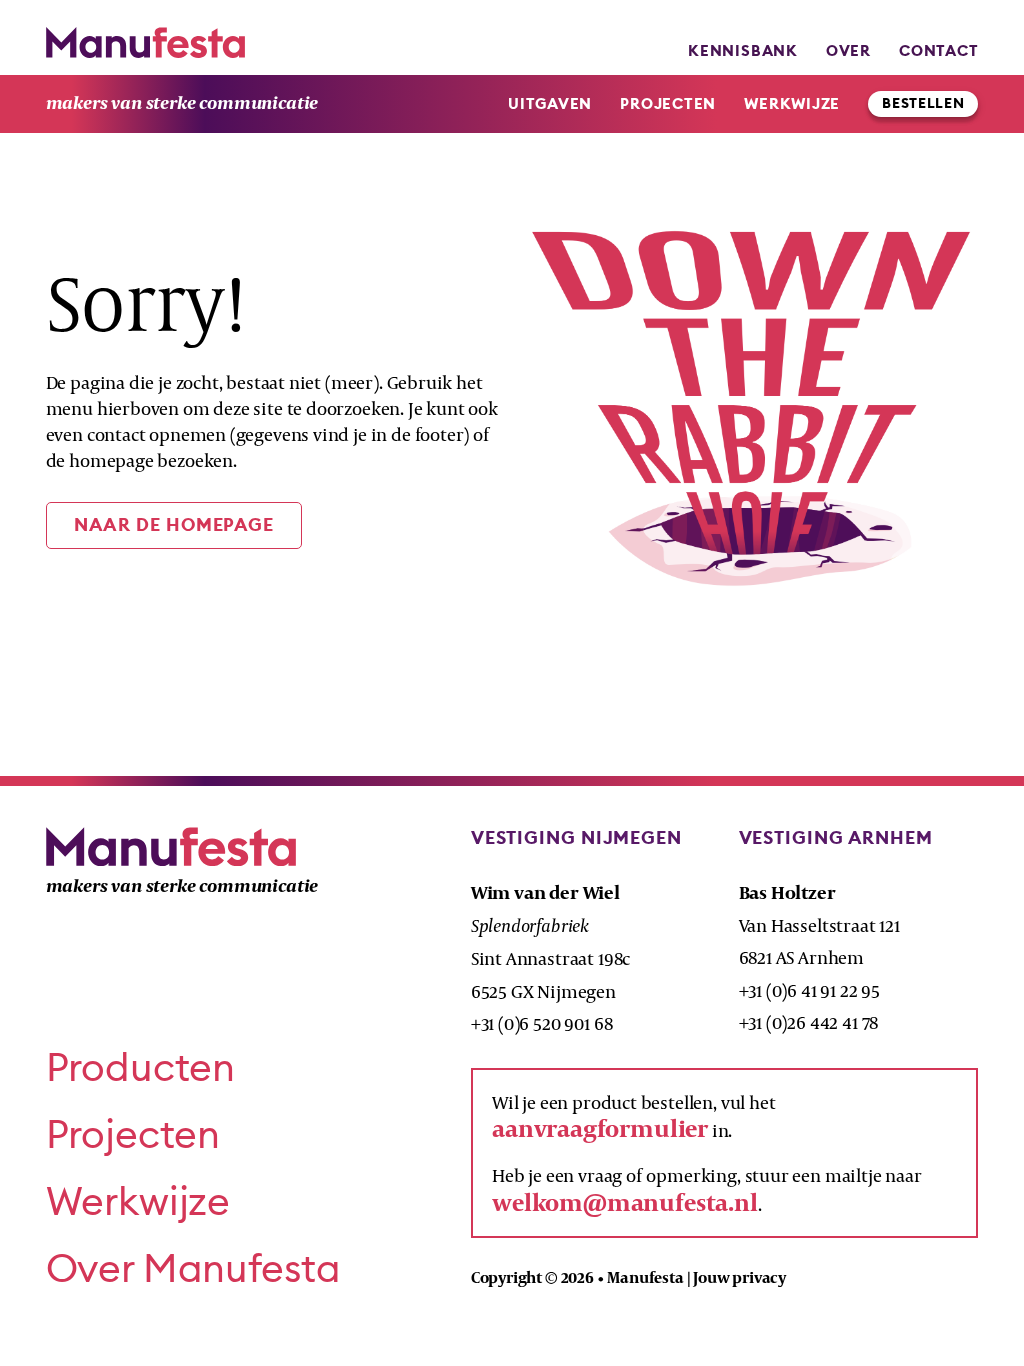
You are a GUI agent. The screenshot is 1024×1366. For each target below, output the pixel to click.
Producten (140, 1067)
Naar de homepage (174, 524)
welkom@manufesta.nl (625, 1202)
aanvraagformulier (600, 1128)
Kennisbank (743, 50)
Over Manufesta (193, 1268)
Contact (938, 50)
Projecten (668, 103)
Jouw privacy (739, 1277)
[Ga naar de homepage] (145, 42)
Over (848, 50)
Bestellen (923, 103)
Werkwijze (792, 103)
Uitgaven (550, 103)
